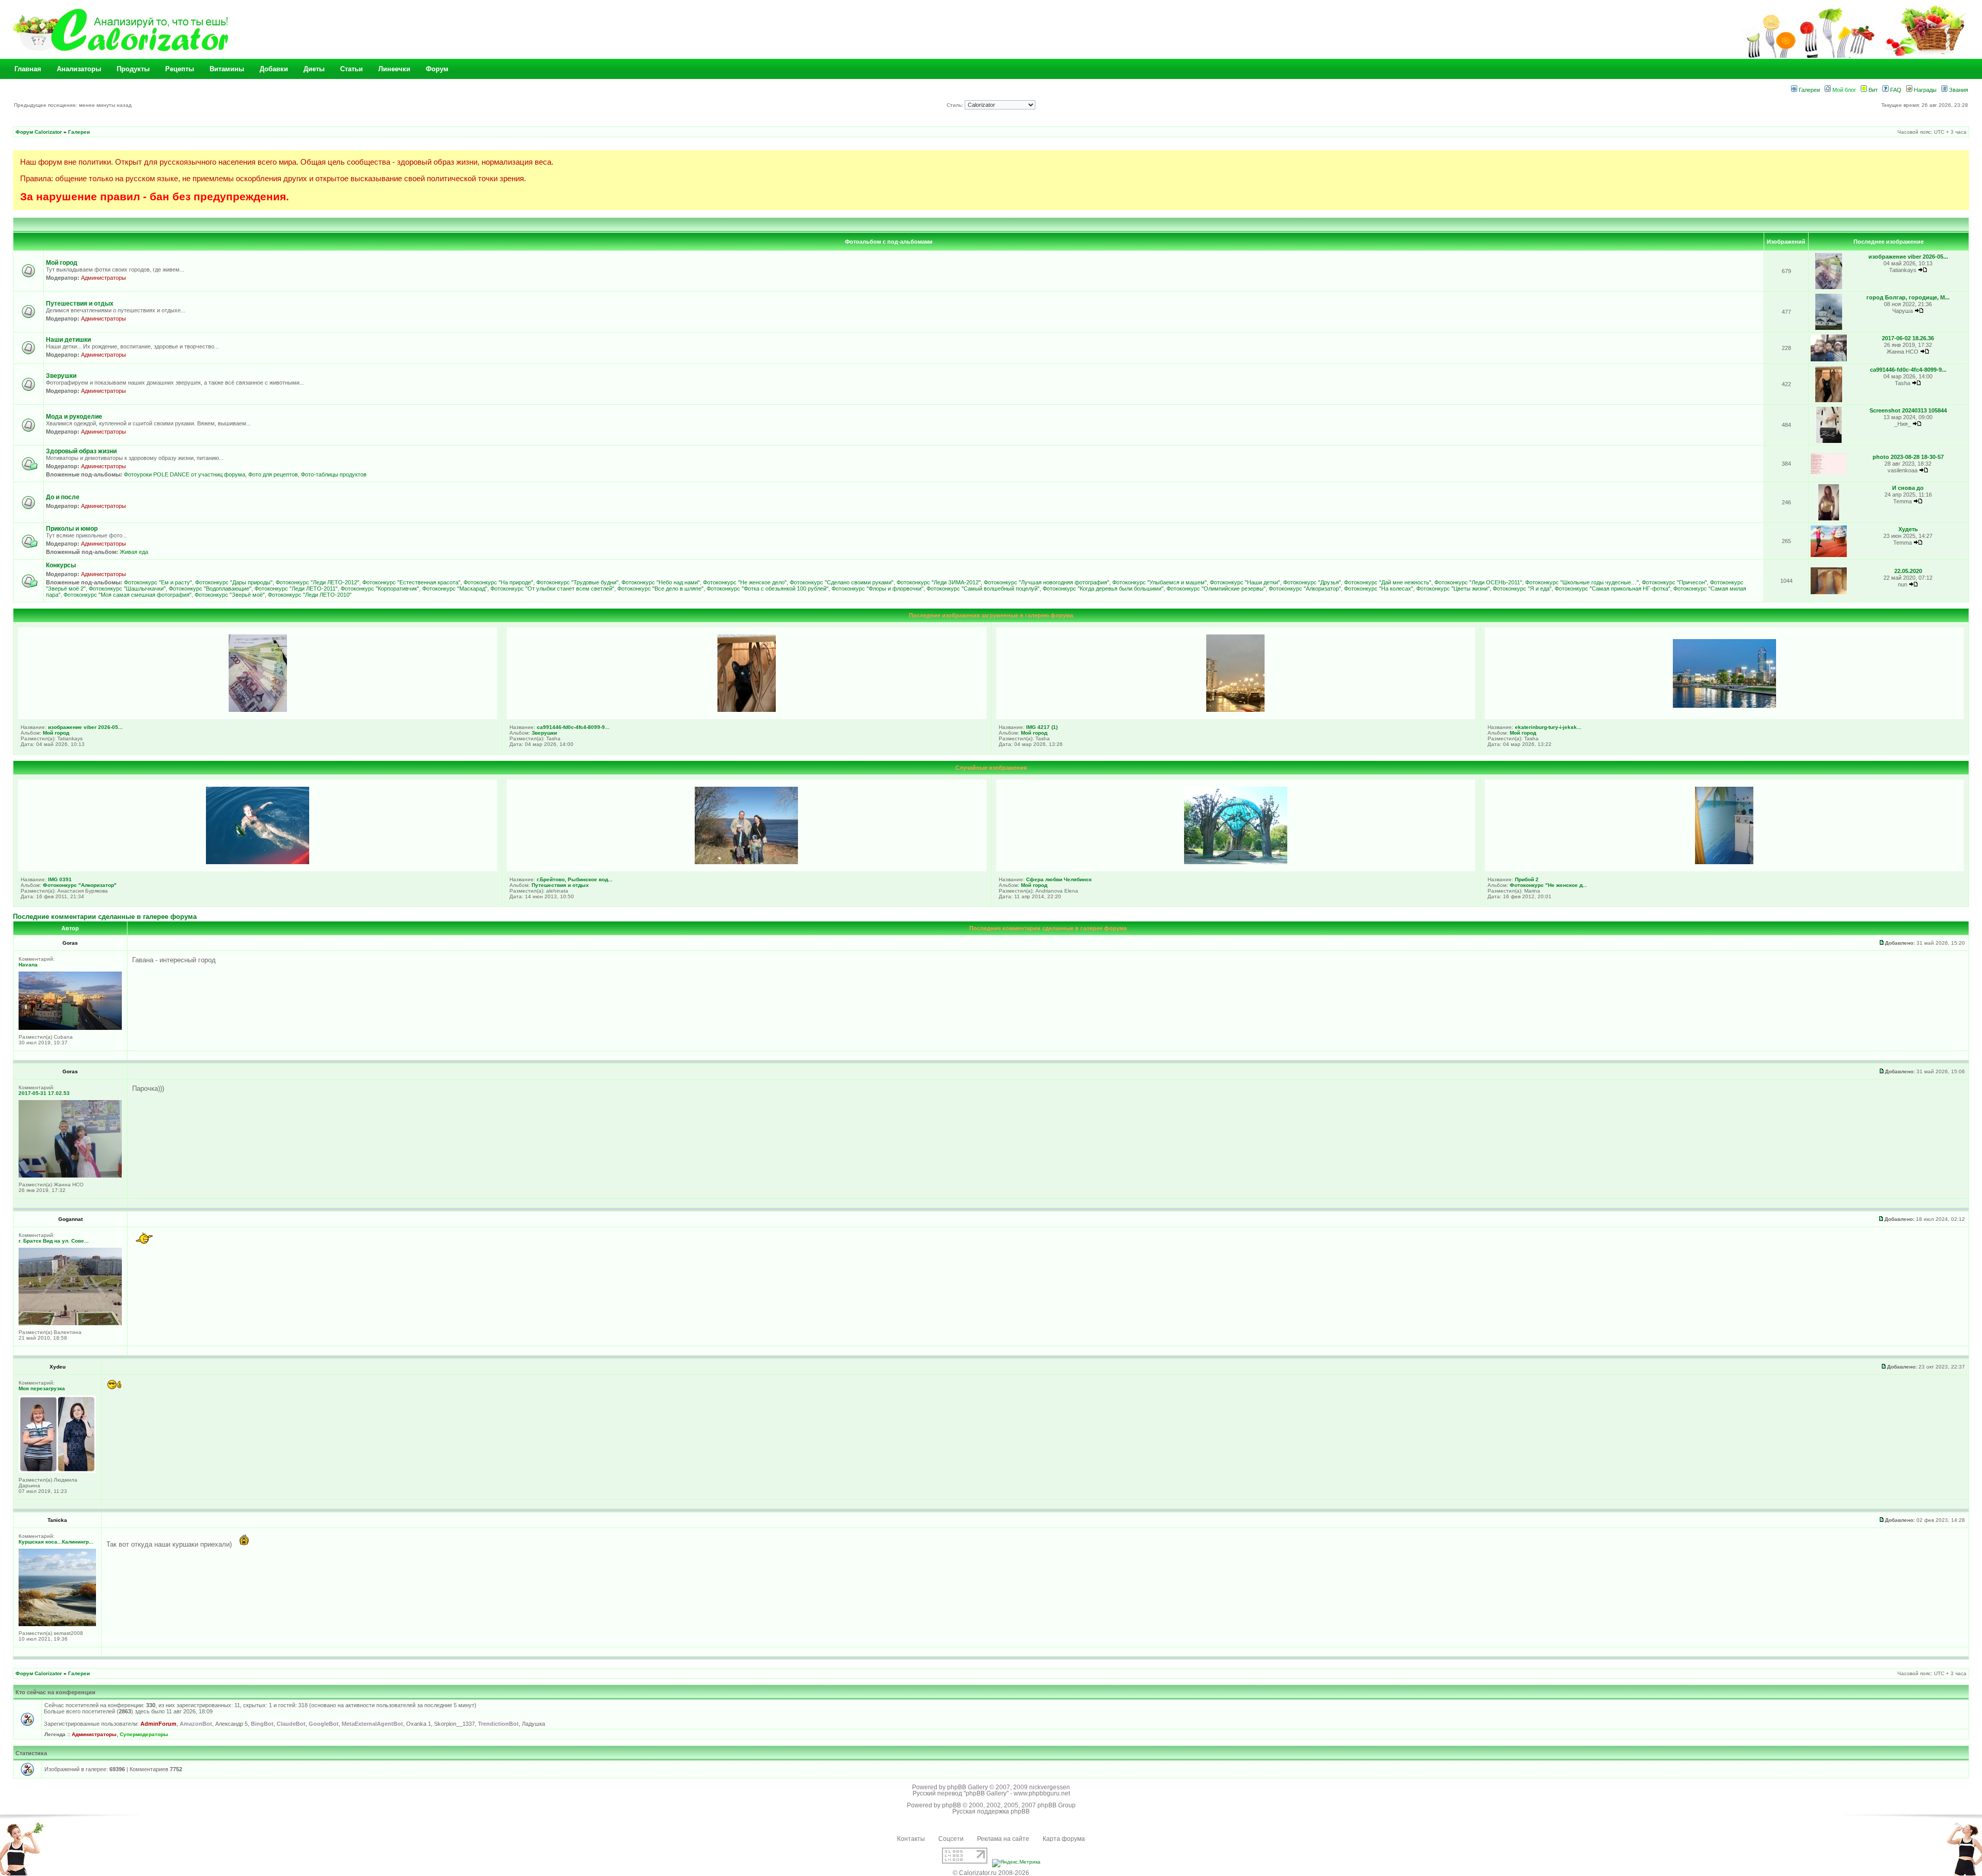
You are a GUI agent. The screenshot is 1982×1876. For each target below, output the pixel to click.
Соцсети (951, 1839)
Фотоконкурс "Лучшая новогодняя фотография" (1046, 582)
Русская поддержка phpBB (991, 1811)
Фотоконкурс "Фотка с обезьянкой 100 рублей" (768, 589)
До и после (63, 497)
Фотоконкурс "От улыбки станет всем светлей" (552, 589)
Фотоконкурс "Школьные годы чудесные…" (1582, 582)
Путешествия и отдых (80, 304)
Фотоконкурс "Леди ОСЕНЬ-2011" (1478, 582)
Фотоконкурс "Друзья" (1312, 582)
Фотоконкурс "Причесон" (1674, 582)
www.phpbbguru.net (1042, 1793)
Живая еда (134, 552)
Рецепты (180, 69)
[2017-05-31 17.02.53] (70, 1176)
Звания (1958, 90)
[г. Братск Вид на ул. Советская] (70, 1323)
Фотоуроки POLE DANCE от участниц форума (185, 474)
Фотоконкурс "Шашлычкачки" (127, 589)
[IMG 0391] (258, 862)
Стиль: (956, 105)
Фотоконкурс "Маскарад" (455, 589)
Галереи (1809, 90)
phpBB (952, 1805)
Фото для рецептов (273, 474)
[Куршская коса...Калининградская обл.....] (57, 1624)
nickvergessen (1050, 1787)
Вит (1872, 90)
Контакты (911, 1839)
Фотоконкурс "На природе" (498, 582)
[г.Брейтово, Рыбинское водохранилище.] (746, 862)
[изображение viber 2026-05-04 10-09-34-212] (1829, 287)
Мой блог (1843, 90)
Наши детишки (68, 340)
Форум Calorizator (39, 132)
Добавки (274, 69)
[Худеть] (1829, 555)
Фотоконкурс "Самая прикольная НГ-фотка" (1612, 589)
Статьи (351, 69)
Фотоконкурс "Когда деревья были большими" (1103, 589)
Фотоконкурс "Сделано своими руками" (842, 582)
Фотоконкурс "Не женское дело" (745, 582)
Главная (28, 69)
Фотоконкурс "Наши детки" (1245, 582)
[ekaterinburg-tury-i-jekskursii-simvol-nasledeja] (1724, 706)
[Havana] (70, 1028)
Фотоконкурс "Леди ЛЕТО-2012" (317, 582)
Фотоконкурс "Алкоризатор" (1305, 589)
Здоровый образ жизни (81, 451)
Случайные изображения (991, 768)
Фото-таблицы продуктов (334, 474)
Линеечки (394, 69)
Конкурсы (61, 565)
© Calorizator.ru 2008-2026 (991, 1873)
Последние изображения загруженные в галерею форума (991, 615)
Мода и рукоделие (74, 417)
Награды (1924, 90)
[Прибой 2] (1724, 862)
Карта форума (1064, 1839)
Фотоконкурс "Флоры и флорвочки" (877, 589)
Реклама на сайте (1003, 1839)
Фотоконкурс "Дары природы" (234, 582)
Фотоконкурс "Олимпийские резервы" (1216, 589)
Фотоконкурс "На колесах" (1379, 589)
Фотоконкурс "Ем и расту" (158, 582)
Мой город (62, 263)
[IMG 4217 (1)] (1235, 710)
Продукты (133, 69)
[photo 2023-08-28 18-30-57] (1829, 473)
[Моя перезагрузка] (57, 1471)
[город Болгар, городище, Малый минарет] (1829, 328)
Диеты (314, 69)
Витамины (227, 69)
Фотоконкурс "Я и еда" (1522, 589)
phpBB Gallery (968, 1787)
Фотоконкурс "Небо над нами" (661, 582)
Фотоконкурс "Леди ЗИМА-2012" (939, 582)
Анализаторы (79, 69)
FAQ (1895, 90)
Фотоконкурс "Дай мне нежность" (1388, 582)
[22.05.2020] (1829, 592)
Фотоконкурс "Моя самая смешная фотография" (127, 595)
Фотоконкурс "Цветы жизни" (1453, 589)
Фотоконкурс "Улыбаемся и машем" (1160, 582)
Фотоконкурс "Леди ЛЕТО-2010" (310, 595)
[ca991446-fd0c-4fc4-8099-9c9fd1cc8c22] (1829, 400)
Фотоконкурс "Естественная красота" (411, 582)
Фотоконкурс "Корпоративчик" (380, 589)
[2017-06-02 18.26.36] (1829, 360)
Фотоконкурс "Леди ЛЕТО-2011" (296, 589)
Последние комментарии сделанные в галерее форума (105, 917)
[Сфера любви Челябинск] (1236, 862)
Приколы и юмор (72, 529)
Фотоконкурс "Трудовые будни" (577, 582)
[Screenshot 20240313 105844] (1829, 441)
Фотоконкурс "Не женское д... (1548, 885)
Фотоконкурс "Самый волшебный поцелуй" (983, 589)
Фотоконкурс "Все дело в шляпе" (660, 589)
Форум (437, 69)
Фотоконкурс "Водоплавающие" (210, 589)
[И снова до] (1828, 519)
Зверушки (61, 376)
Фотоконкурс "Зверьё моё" (230, 595)
